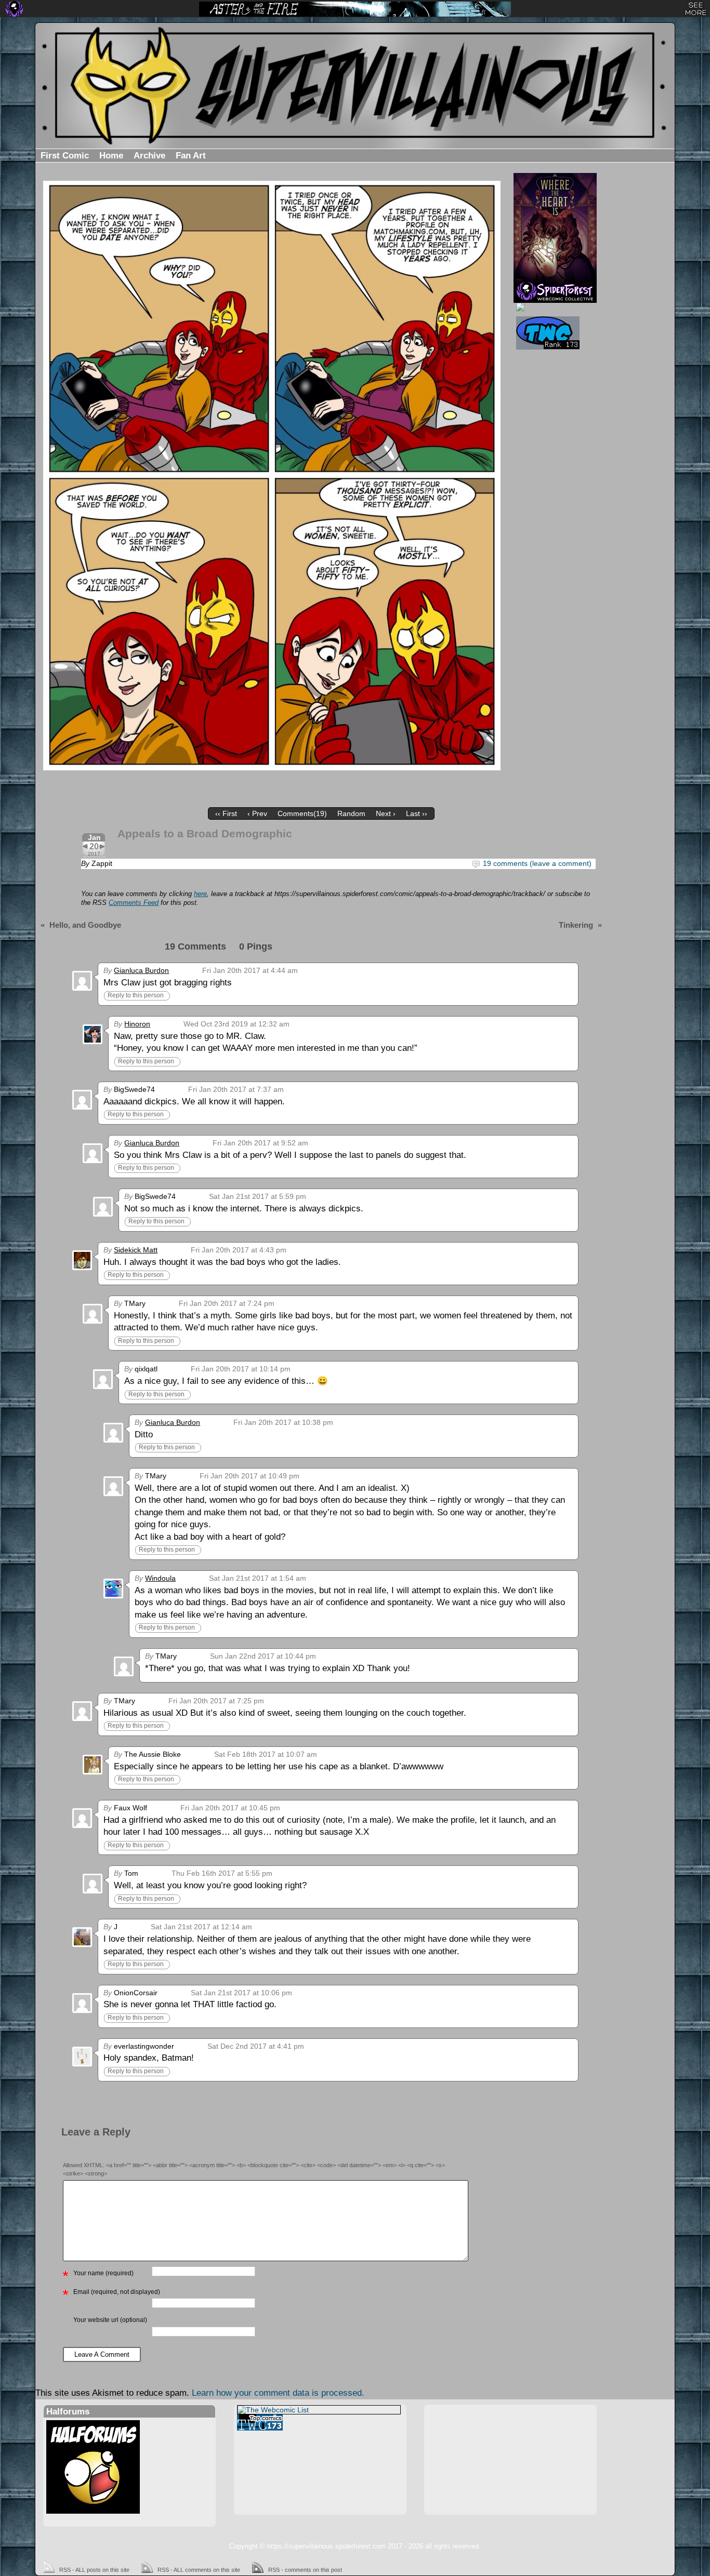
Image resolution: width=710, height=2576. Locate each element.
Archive (149, 156)
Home (111, 156)
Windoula (160, 1578)
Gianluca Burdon (141, 970)
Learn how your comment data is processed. (278, 2393)
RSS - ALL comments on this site (199, 2570)
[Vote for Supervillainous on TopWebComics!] (554, 333)
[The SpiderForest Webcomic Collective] (14, 9)
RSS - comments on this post (305, 2570)
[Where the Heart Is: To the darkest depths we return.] (555, 227)
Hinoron (137, 1024)
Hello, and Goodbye (85, 925)
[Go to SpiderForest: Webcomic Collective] (555, 292)
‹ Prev (257, 813)
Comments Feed (134, 903)
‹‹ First (226, 813)
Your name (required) (103, 2273)
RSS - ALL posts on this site (94, 2570)
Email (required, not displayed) (117, 2292)
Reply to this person (136, 995)
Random (351, 813)
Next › (386, 813)
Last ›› (417, 813)
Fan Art (191, 156)
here (200, 894)
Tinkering (576, 925)
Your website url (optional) (110, 2320)
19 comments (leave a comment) (537, 863)
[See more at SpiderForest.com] (696, 9)
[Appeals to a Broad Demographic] (272, 476)
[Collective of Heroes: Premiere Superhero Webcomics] (554, 307)
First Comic (65, 156)
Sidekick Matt (136, 1250)
